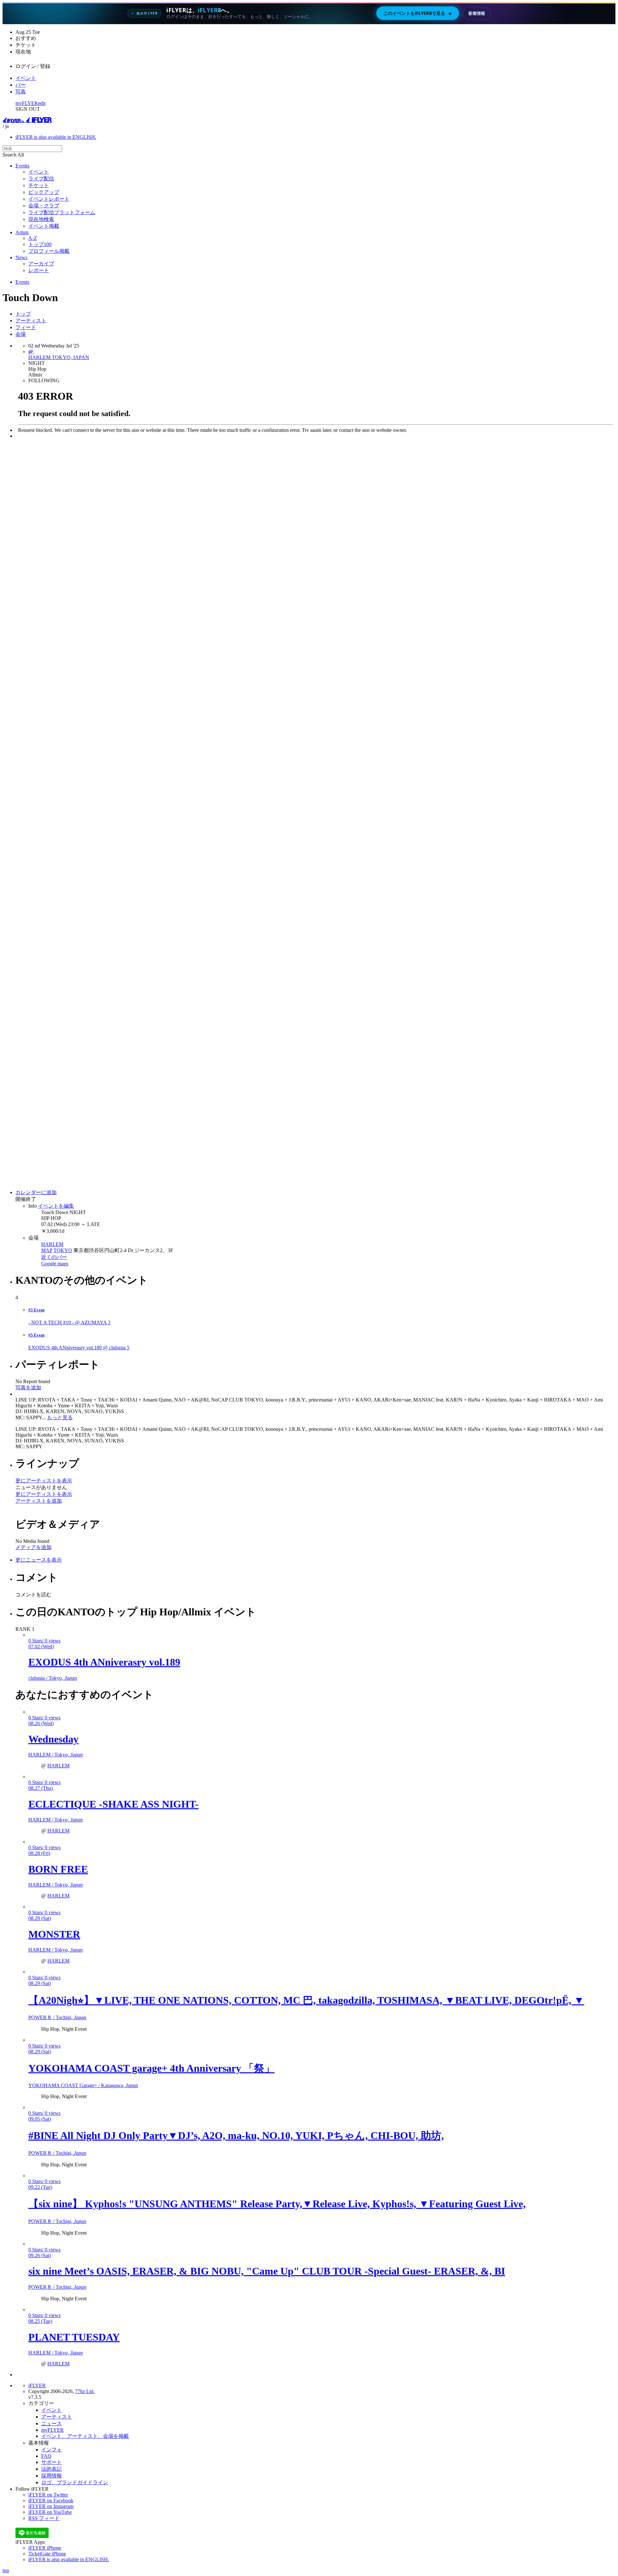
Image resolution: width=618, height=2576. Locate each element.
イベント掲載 (44, 226)
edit (42, 103)
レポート (39, 270)
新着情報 (477, 13)
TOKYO (63, 1250)
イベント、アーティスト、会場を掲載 (85, 2436)
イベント (26, 78)
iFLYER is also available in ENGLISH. (56, 137)
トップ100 (40, 244)
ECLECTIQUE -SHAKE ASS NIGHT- (113, 1804)
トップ (23, 314)
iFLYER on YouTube (50, 2512)
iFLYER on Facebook (51, 2500)
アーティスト (31, 321)
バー (21, 85)
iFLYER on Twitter (48, 2495)
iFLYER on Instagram (51, 2506)
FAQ (46, 2456)
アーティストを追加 (39, 1501)
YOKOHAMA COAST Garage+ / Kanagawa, (83, 2085)
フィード (26, 327)
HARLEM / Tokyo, (56, 1755)
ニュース (51, 2424)
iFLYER (37, 2386)
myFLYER (27, 103)
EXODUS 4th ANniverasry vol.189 (104, 1662)
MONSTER (54, 1934)
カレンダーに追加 (36, 1192)
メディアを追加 (33, 1547)
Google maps (55, 1264)
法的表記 (51, 2469)
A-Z (33, 238)
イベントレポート (49, 199)
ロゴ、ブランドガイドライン (75, 2482)
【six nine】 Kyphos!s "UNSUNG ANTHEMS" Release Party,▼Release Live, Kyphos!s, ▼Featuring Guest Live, (277, 2204)
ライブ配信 (41, 179)
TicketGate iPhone (47, 2554)
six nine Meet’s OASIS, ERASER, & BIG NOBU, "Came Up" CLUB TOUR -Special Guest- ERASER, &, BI (267, 2271)
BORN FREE (58, 1869)
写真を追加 (28, 1388)
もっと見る (60, 1417)
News (21, 257)
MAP (47, 1250)
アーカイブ (41, 264)
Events (22, 166)
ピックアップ (44, 192)
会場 (21, 334)
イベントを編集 (56, 1206)
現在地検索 (41, 219)
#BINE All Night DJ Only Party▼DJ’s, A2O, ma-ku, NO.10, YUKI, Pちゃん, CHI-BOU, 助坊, (236, 2135)
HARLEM (52, 1244)
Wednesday (53, 1739)
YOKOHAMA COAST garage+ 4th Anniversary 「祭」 (151, 2068)
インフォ (51, 2450)
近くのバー (54, 1257)
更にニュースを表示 (39, 1560)
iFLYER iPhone (45, 2548)
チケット (39, 185)
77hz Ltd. (85, 2391)
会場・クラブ (44, 206)
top (6, 2570)
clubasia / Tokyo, (53, 1678)
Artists (22, 232)
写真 (21, 92)
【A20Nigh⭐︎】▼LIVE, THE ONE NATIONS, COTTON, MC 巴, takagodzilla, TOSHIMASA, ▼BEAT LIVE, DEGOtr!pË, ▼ (306, 2000)
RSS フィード (44, 2518)
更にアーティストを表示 (44, 1481)
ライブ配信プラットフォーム (62, 212)
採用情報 (51, 2476)
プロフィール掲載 (49, 251)
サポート (51, 2462)
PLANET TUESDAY (74, 2337)
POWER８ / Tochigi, (57, 2017)
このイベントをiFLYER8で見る (418, 13)
